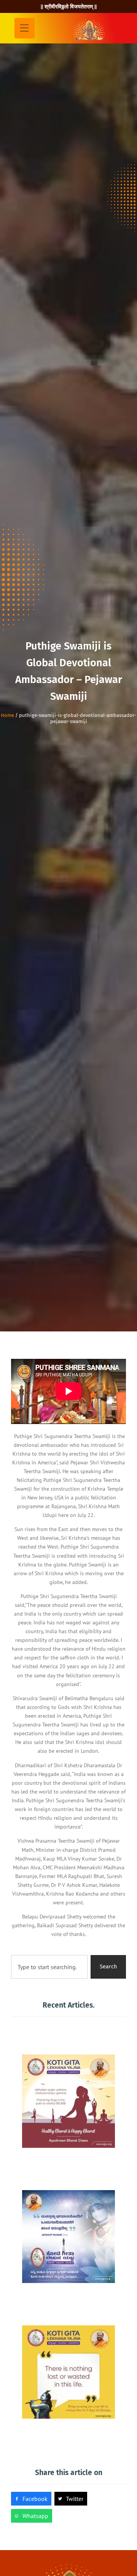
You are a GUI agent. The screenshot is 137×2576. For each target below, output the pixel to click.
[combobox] (49, 1967)
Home (7, 715)
